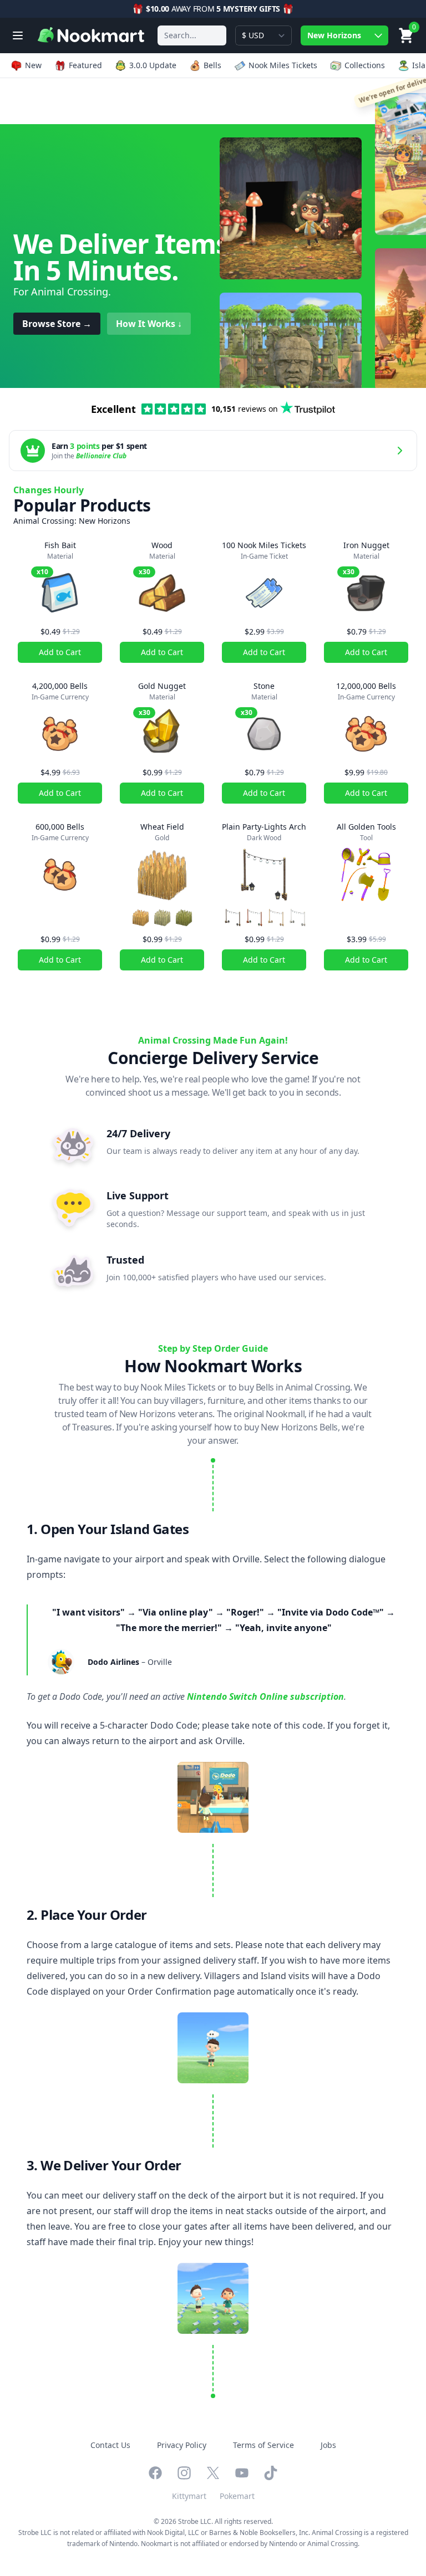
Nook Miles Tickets (283, 65)
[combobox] (192, 35)
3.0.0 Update (153, 65)
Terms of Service (263, 2445)
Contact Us (110, 2445)
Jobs (328, 2445)
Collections (365, 65)
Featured (85, 65)
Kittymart (189, 2496)
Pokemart (237, 2496)
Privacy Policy (182, 2445)
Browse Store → (57, 324)
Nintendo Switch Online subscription (265, 1696)
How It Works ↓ (149, 324)
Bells (212, 65)
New (33, 65)
